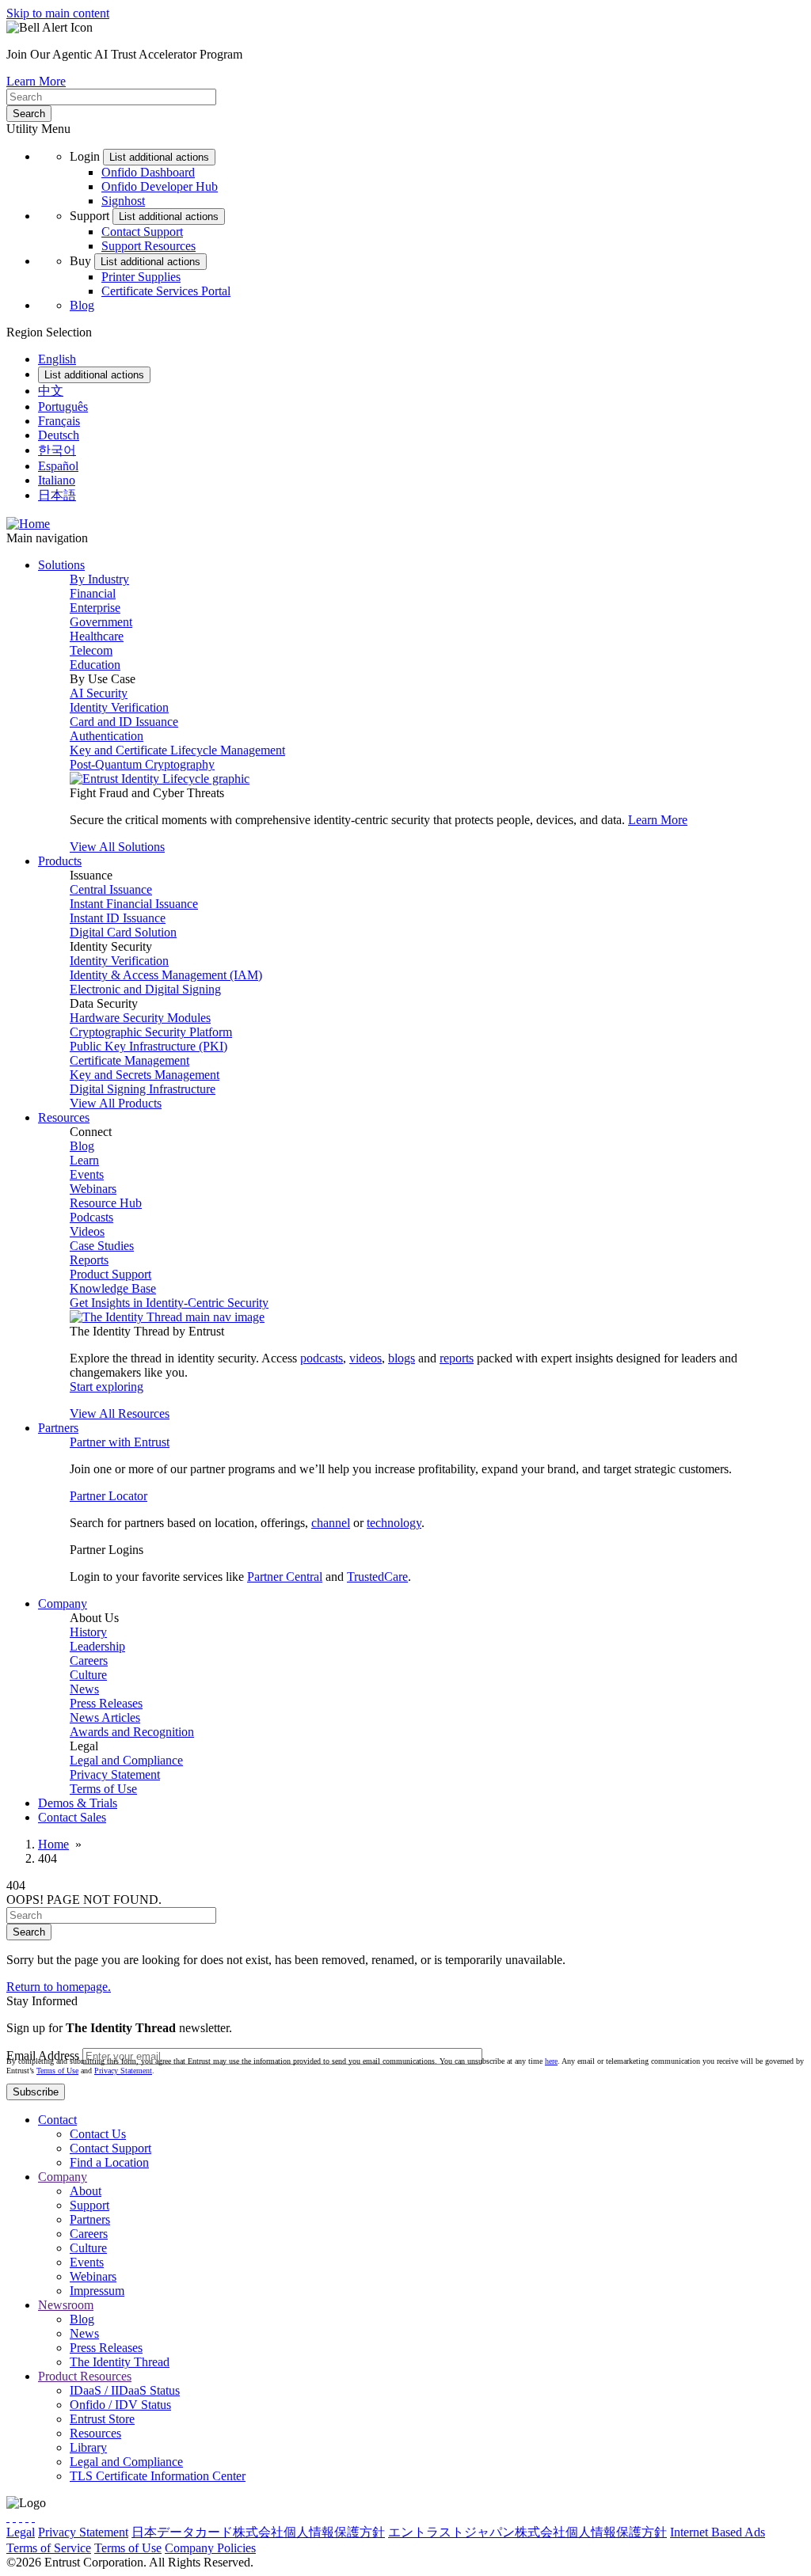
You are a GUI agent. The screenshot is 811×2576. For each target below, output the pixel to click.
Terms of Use (103, 1789)
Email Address (43, 2055)
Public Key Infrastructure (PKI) (148, 1046)
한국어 (57, 450)
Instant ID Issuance (118, 918)
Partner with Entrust (120, 1442)
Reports (89, 1260)
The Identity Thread (120, 2362)
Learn (84, 1160)
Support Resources (148, 246)
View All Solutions (117, 847)
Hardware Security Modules (140, 1018)
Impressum (97, 2291)
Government (101, 622)
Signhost (123, 201)
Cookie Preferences (308, 2548)
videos (366, 1358)
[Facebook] (14, 2517)
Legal (21, 2532)
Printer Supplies (141, 277)
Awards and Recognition (132, 1732)
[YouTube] (33, 2517)
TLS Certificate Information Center (158, 2476)
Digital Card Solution (123, 932)
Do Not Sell (390, 2548)
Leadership (97, 1646)
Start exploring (107, 1387)
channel (331, 1523)
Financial (93, 593)
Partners (90, 2219)
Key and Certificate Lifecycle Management (177, 750)
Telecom (91, 650)
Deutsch (59, 435)
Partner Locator (109, 1496)
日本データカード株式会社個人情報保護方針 (258, 2532)
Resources (95, 2433)
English (57, 359)
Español (58, 466)
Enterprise (95, 608)
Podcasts (91, 1217)
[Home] (28, 524)
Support (89, 2205)
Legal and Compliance (126, 1760)
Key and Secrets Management (145, 1075)
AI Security (99, 693)
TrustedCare (377, 1577)
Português (63, 407)
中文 (51, 391)
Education (95, 665)
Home (53, 1844)
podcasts (322, 1358)
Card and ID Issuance (124, 722)
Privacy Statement (115, 1774)
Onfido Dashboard (148, 172)
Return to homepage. (59, 1987)
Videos (87, 1231)
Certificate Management (129, 1060)
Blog (82, 305)
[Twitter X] (8, 2517)
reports (457, 1358)
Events (87, 1174)
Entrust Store (102, 2419)
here (551, 2061)
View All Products (116, 1103)
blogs (402, 1358)
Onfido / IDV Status (120, 2405)
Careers (89, 1660)
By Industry (99, 579)
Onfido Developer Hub (160, 186)
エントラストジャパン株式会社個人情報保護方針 (527, 2532)
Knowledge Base (113, 1288)
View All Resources (120, 1413)
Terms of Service (49, 2548)
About (86, 2191)
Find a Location (109, 2162)
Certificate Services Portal (166, 291)
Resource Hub (106, 1203)
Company (63, 2177)
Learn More (36, 81)
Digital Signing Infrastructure (143, 1089)
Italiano (57, 480)
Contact (57, 2120)
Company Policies (210, 2548)
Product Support (110, 1274)
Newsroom (66, 2305)
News (84, 1689)
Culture (88, 1675)
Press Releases (106, 1703)
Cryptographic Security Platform (151, 1032)
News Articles (105, 1717)
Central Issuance (111, 889)
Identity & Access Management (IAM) (166, 975)
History (88, 1632)
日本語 (57, 495)
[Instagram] (21, 2517)
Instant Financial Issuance (134, 904)
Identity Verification (119, 707)
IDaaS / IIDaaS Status (125, 2390)
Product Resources (85, 2376)
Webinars (93, 1189)
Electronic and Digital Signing (145, 989)
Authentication (107, 736)
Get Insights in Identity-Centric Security (169, 1303)
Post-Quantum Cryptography (142, 764)
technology (394, 1523)
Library (88, 2447)
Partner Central (285, 1577)
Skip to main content (58, 13)
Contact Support (142, 232)
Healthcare (97, 636)
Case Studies (102, 1246)
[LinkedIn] (27, 2517)
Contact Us (98, 2134)
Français (59, 421)
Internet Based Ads (718, 2532)
